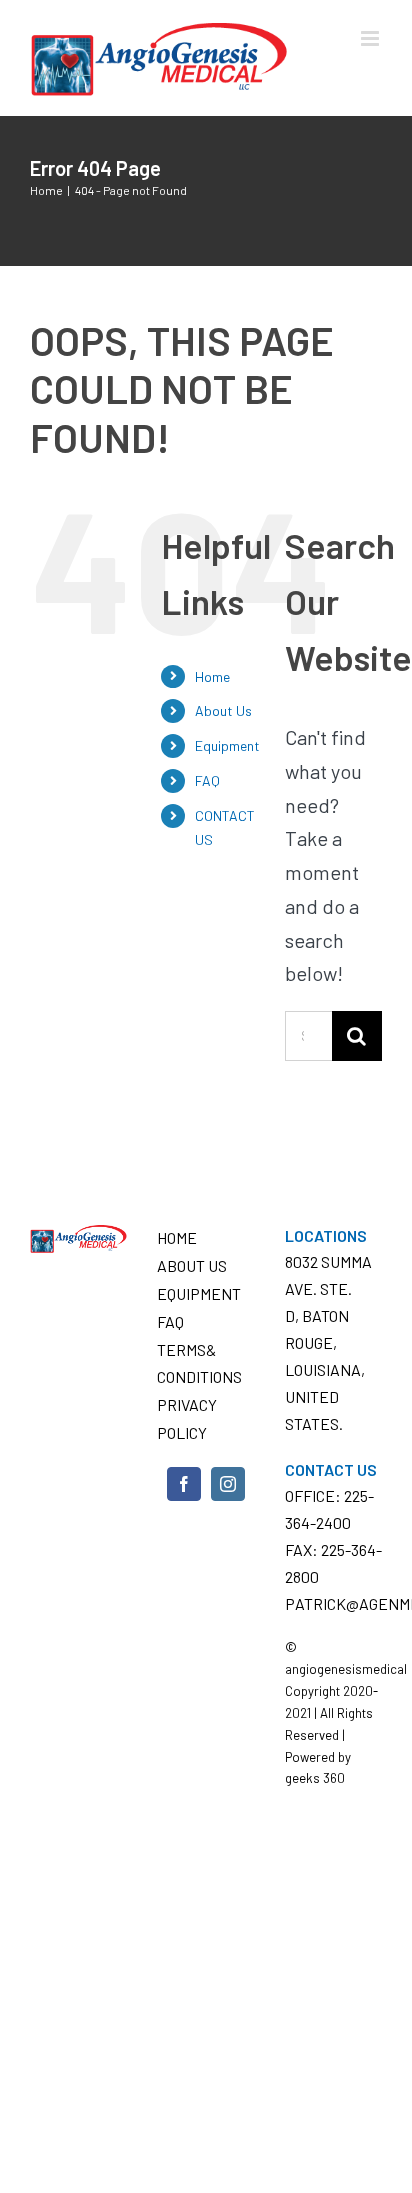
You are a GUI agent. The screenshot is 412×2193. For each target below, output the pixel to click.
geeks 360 (315, 1778)
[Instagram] (228, 1484)
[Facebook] (184, 1484)
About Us (223, 710)
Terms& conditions (199, 1363)
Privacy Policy (187, 1418)
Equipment (227, 745)
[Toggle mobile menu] (371, 38)
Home (212, 676)
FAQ (207, 780)
